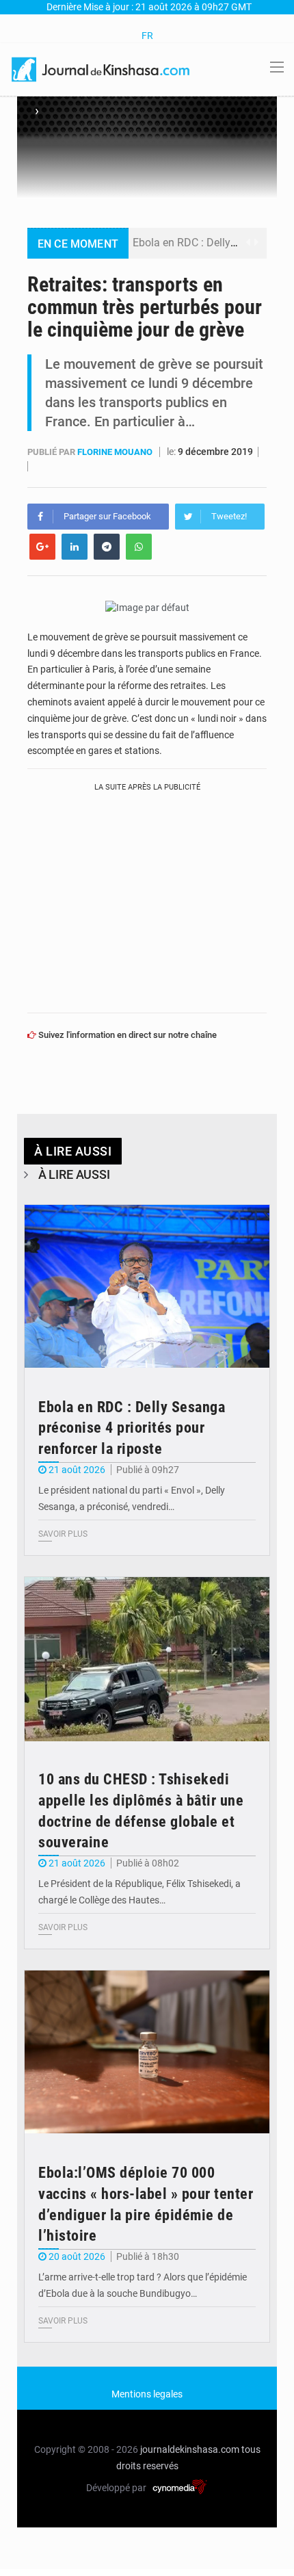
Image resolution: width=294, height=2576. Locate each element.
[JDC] (102, 68)
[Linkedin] (75, 547)
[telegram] (107, 547)
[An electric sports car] (147, 1287)
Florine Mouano (116, 452)
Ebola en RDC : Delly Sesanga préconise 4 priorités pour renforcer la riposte (132, 1428)
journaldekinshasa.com (190, 2449)
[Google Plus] (42, 547)
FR (147, 36)
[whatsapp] (139, 547)
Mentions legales (147, 2394)
